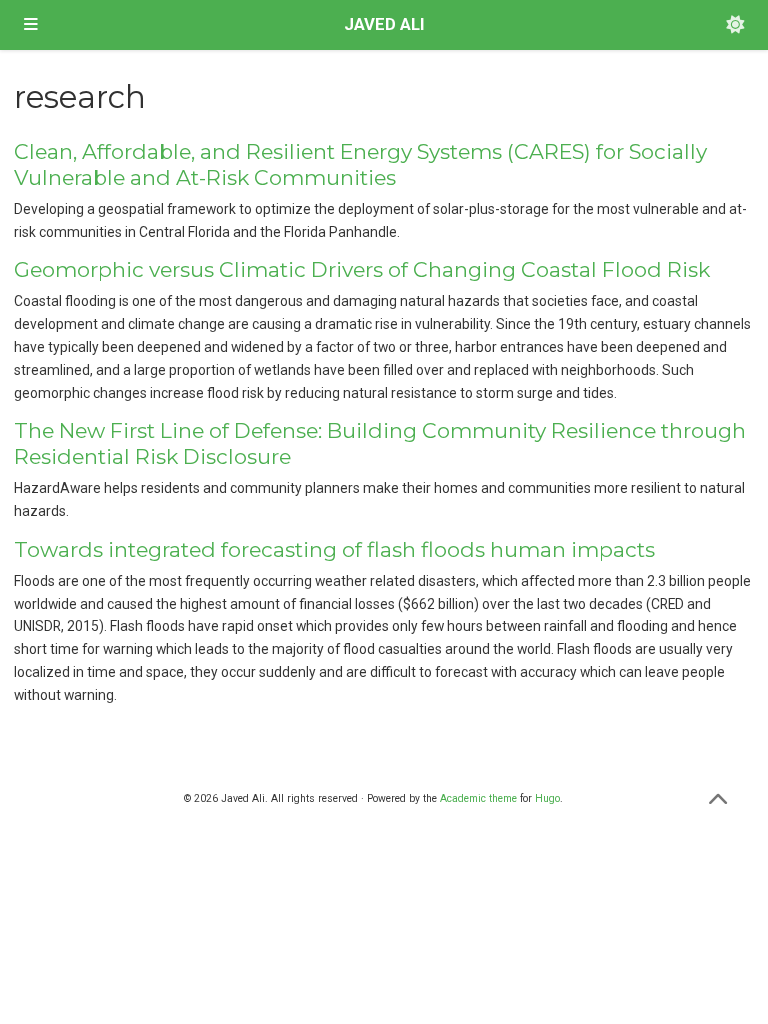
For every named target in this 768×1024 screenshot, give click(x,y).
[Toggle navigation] (31, 25)
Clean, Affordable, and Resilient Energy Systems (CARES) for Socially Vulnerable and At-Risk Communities (360, 164)
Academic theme (478, 798)
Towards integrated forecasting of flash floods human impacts (334, 549)
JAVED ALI (384, 24)
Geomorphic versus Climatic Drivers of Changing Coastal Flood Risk (362, 269)
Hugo (547, 798)
